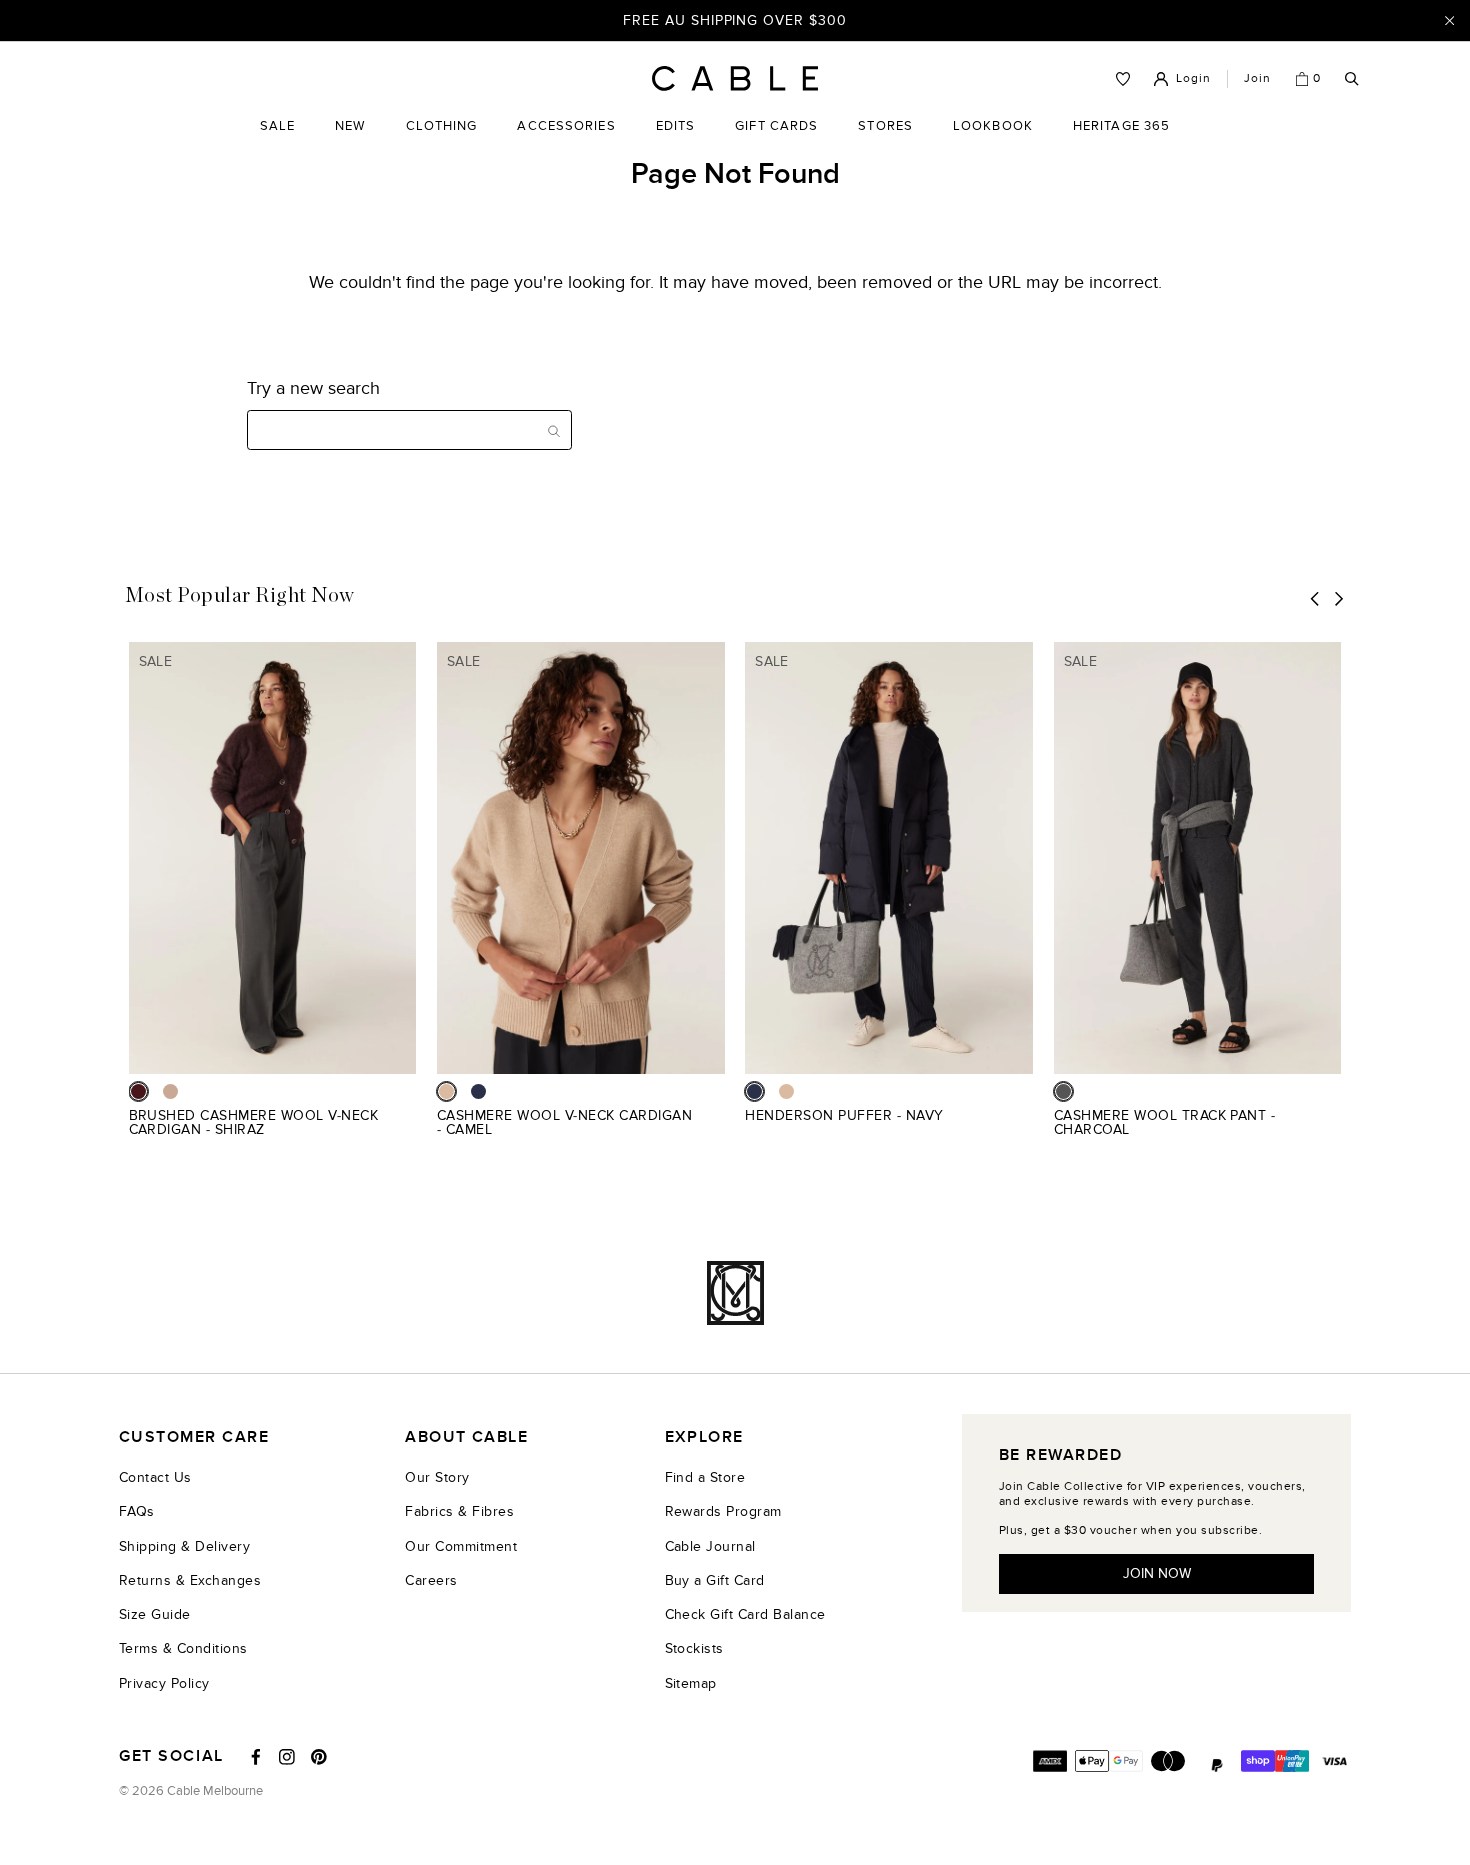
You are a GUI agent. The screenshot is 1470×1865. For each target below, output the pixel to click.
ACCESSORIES (566, 141)
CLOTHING (442, 141)
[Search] (1352, 79)
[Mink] (170, 1091)
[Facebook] (256, 1757)
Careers (431, 1580)
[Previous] (1315, 598)
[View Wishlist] (1123, 79)
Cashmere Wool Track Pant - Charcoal (1165, 1122)
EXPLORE (704, 1437)
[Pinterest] (319, 1757)
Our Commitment (461, 1546)
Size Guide (155, 1614)
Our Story (437, 1477)
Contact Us (155, 1477)
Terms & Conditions (183, 1648)
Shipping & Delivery (184, 1546)
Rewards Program (723, 1511)
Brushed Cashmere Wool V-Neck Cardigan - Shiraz (254, 1122)
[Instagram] (287, 1757)
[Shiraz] (138, 1091)
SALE (277, 141)
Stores (885, 141)
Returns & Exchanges (190, 1580)
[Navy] (478, 1091)
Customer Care (194, 1437)
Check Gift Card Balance (745, 1614)
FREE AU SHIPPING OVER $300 (735, 19)
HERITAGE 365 (1121, 141)
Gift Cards (776, 141)
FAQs (137, 1511)
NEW (350, 141)
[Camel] (446, 1091)
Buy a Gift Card (715, 1580)
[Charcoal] (1063, 1091)
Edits (676, 126)
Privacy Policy (164, 1683)
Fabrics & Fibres (459, 1511)
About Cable (466, 1437)
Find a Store (705, 1477)
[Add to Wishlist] (408, 1126)
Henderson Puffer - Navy (844, 1115)
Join (1257, 78)
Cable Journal (710, 1546)
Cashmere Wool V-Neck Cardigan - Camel (564, 1122)
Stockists (694, 1648)
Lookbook (993, 141)
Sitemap (691, 1683)
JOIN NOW (1157, 1573)
